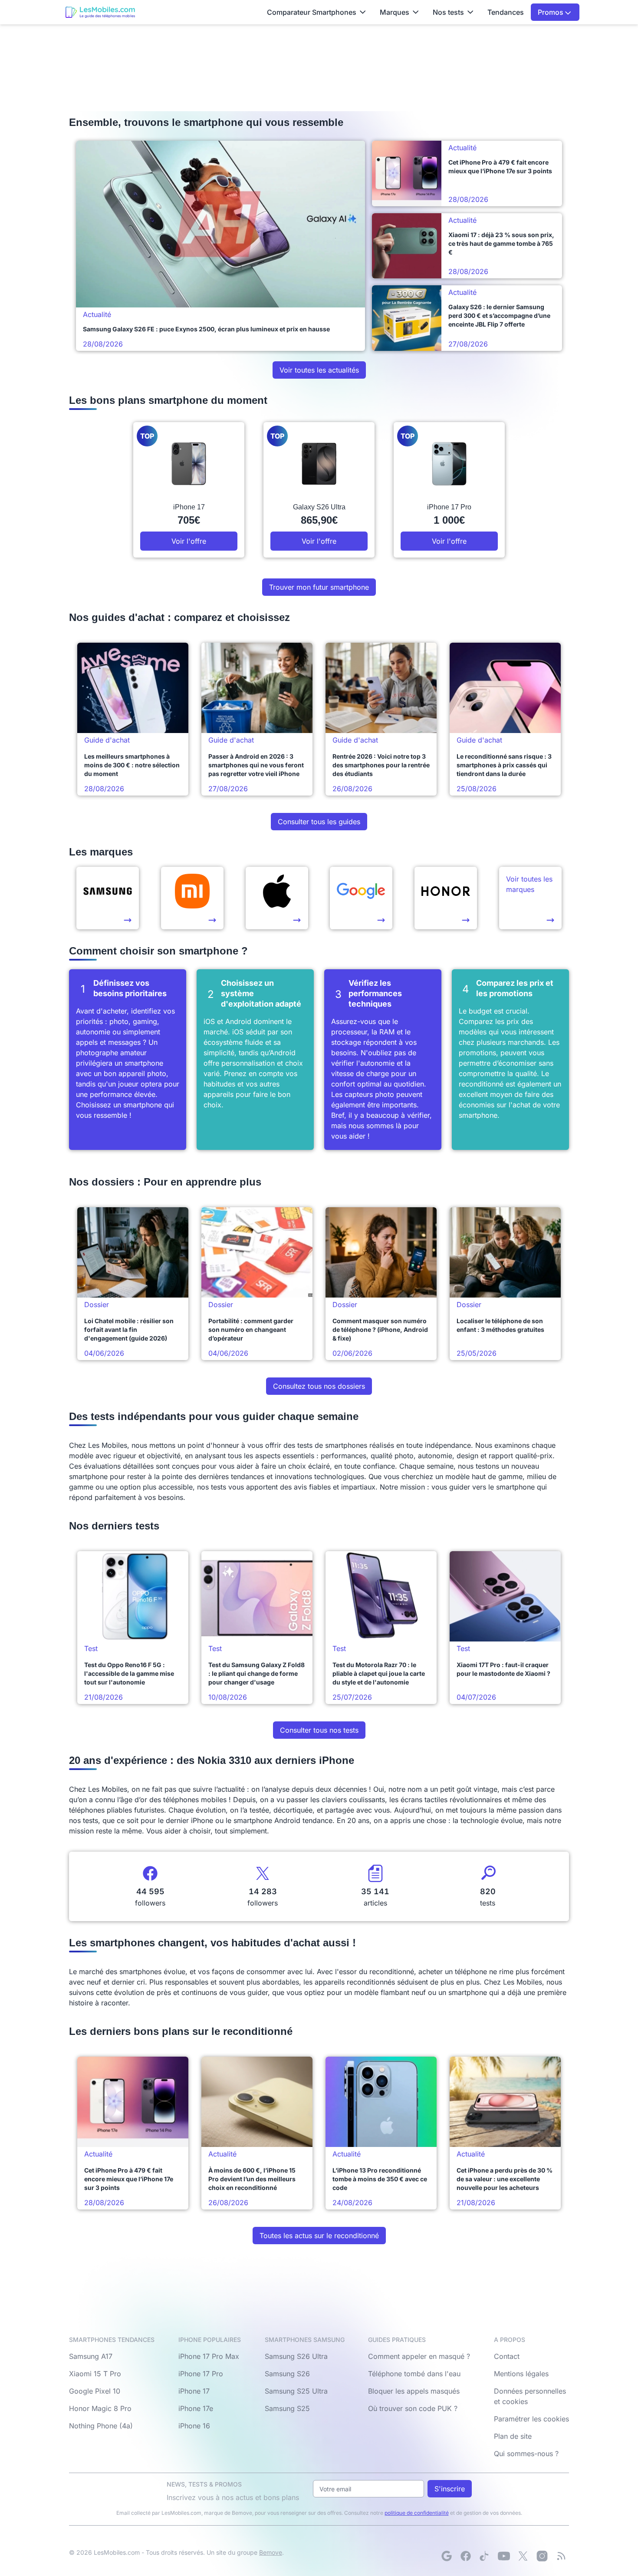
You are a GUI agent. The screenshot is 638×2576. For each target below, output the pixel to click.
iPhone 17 (194, 2391)
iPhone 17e (196, 2408)
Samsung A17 (91, 2356)
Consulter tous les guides (319, 822)
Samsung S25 (287, 2408)
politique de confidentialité (417, 2513)
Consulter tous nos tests (319, 1730)
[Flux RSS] (561, 2556)
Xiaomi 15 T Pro (95, 2374)
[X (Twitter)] (523, 2556)
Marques (395, 12)
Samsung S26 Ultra (296, 2356)
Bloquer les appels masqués (414, 2391)
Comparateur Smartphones (312, 12)
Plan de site (513, 2436)
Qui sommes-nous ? (526, 2454)
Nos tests (448, 12)
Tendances (506, 12)
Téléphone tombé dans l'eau (414, 2374)
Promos (551, 12)
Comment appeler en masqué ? (419, 2356)
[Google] (447, 2556)
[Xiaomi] (192, 898)
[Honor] (446, 898)
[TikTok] (485, 2556)
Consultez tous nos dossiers (319, 1386)
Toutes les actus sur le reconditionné (319, 2236)
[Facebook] (466, 2556)
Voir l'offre (189, 541)
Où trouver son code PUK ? (413, 2408)
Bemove (271, 2552)
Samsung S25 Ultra (296, 2391)
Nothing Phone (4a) (101, 2426)
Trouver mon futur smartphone (319, 587)
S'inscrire (450, 2489)
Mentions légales (521, 2374)
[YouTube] (504, 2556)
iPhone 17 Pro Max (209, 2356)
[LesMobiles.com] (100, 12)
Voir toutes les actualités (319, 370)
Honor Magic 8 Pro (100, 2408)
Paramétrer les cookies (531, 2419)
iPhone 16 (194, 2426)
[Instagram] (542, 2556)
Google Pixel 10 (95, 2391)
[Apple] (277, 898)
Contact (507, 2356)
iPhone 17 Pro (201, 2374)
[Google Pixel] (361, 898)
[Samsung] (108, 898)
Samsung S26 (287, 2374)
